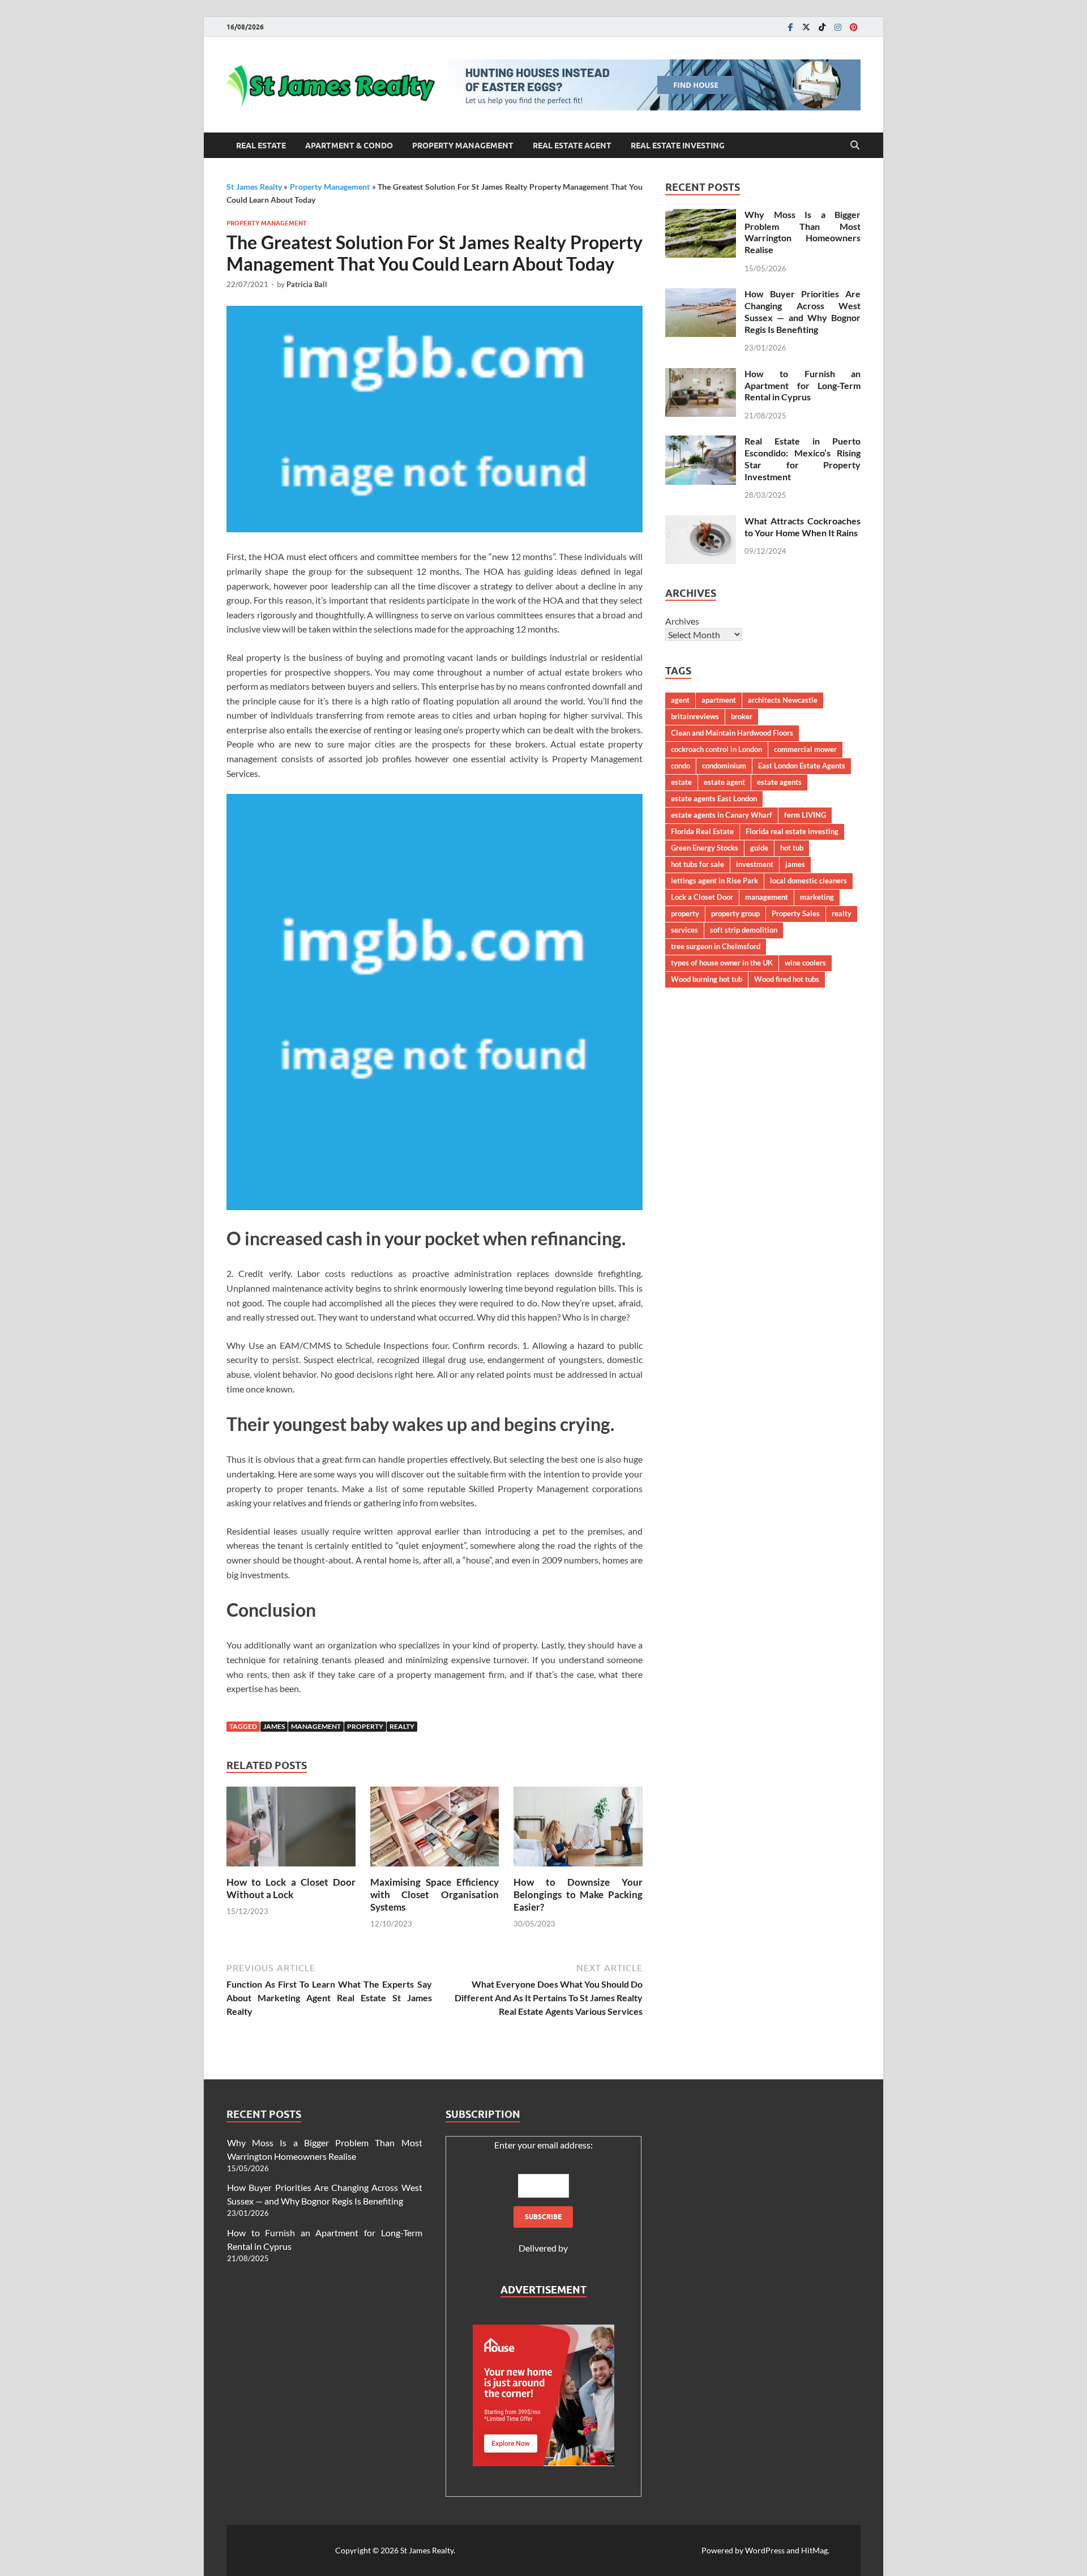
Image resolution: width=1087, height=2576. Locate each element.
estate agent (724, 782)
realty (402, 1726)
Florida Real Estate (702, 831)
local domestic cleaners (808, 881)
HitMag (814, 2550)
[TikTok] (822, 27)
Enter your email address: (543, 2145)
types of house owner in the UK (722, 963)
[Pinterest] (854, 27)
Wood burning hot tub (707, 979)
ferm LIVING (805, 815)
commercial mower (805, 749)
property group (735, 913)
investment (755, 864)
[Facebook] (790, 27)
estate (681, 782)
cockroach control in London (716, 749)
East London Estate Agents (802, 766)
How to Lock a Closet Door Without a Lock (291, 1888)
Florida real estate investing (792, 831)
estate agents (779, 782)
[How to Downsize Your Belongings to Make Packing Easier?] (578, 1830)
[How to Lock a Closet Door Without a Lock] (291, 1830)
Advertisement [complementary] (543, 2290)
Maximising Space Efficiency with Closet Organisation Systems (435, 1894)
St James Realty (254, 187)
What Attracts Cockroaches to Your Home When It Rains (803, 527)
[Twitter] (806, 27)
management (316, 1726)
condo (681, 766)
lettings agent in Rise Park (714, 881)
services (684, 930)
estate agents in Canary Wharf (722, 815)
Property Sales (796, 913)
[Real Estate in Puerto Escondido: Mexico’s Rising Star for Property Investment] (701, 442)
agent (680, 700)
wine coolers (805, 963)
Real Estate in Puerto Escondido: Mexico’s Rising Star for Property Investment (803, 458)
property (365, 1726)
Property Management (463, 146)
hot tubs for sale (697, 864)
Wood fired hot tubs (787, 979)
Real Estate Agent (572, 146)
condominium (724, 766)
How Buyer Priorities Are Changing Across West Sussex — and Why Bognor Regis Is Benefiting (803, 311)
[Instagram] (838, 27)
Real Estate (261, 146)
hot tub (792, 848)
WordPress (765, 2550)
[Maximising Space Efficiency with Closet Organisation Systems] (435, 1830)
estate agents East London (714, 798)
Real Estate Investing (678, 146)
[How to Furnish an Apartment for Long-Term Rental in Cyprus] (701, 375)
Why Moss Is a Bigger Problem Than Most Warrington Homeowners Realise (803, 232)
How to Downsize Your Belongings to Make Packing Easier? (578, 1894)
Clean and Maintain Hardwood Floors (732, 733)
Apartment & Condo (349, 146)
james (274, 1726)
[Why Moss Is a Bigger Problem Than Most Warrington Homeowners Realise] (701, 215)
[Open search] (855, 146)
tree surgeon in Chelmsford (716, 946)
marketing (817, 897)
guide (759, 848)
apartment (719, 700)
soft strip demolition (744, 930)
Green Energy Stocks (705, 848)
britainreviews (695, 716)
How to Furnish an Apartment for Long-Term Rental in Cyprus (803, 385)
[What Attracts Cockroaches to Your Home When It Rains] (701, 522)
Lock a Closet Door (702, 897)
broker (742, 716)
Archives (682, 621)
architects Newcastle (783, 700)
